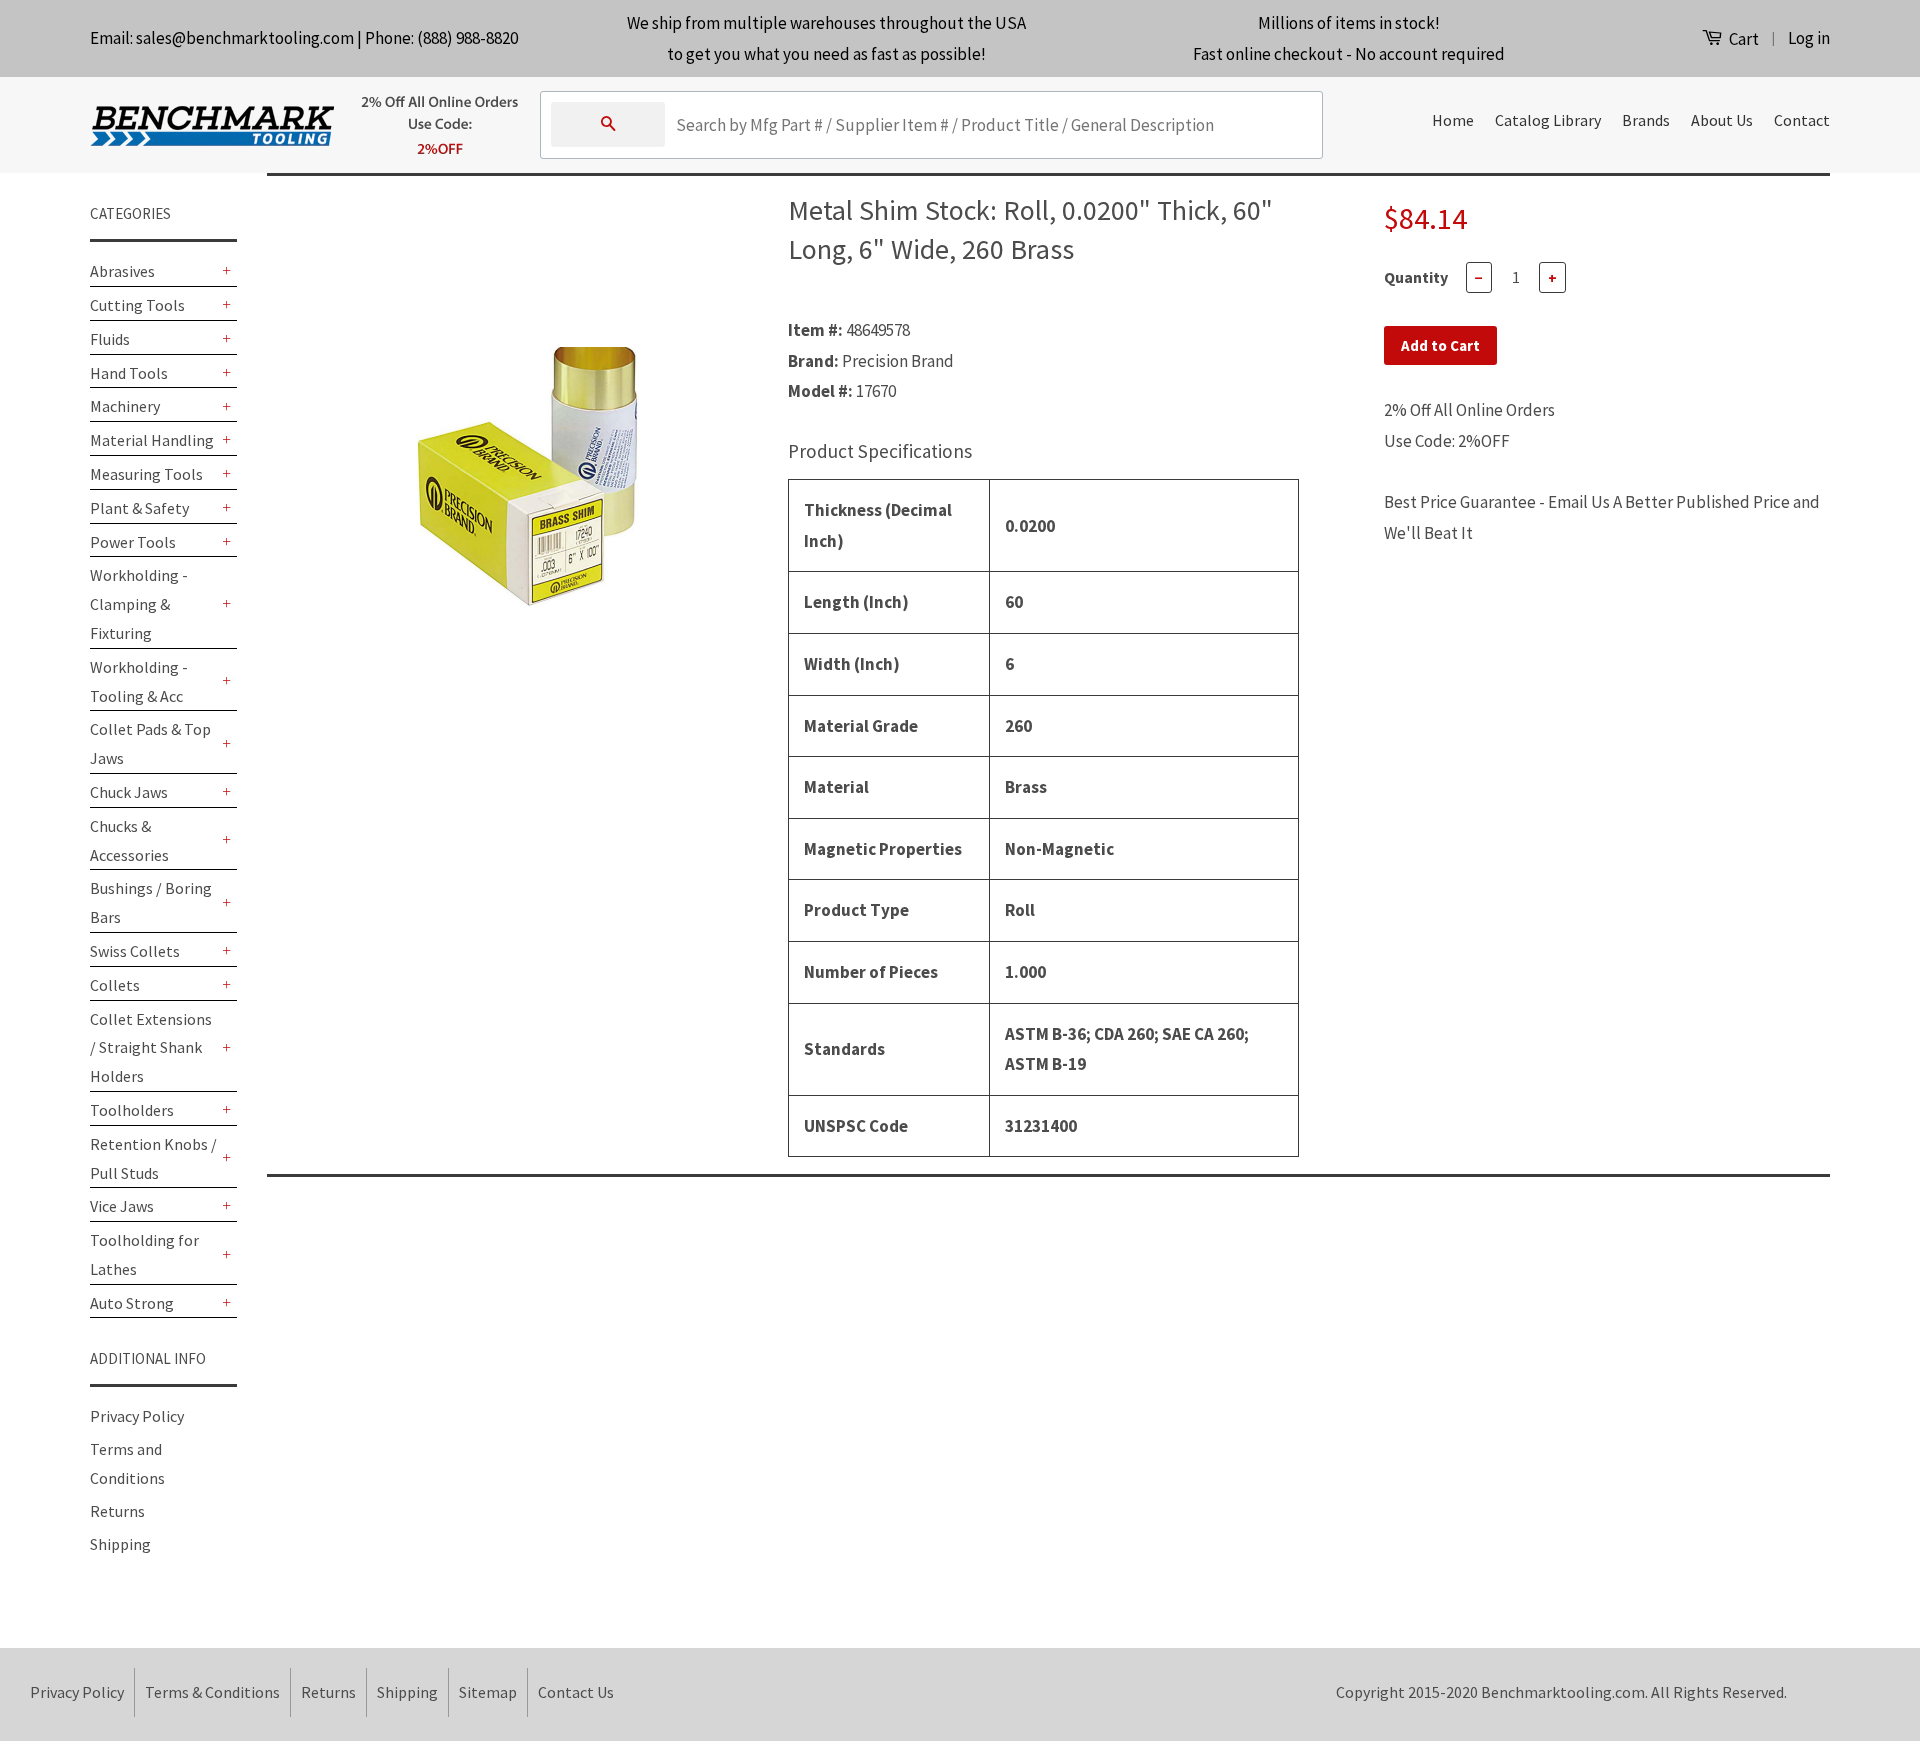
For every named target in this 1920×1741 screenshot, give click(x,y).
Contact (1802, 120)
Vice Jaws (122, 1206)
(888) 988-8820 (467, 38)
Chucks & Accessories (129, 840)
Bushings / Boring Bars (151, 902)
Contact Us (576, 1692)
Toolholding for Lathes (144, 1254)
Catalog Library (1548, 120)
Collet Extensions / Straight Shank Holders (151, 1048)
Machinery (125, 406)
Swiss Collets (135, 951)
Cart (1742, 39)
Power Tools (133, 542)
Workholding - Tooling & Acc (139, 681)
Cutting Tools (137, 305)
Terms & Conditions (212, 1692)
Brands (1646, 120)
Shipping (120, 1544)
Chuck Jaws (129, 792)
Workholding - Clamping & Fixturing (139, 604)
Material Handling (152, 440)
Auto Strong (132, 1303)
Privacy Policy (137, 1416)
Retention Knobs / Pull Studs (153, 1158)
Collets (115, 985)
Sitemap (488, 1692)
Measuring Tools (146, 474)
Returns (117, 1511)
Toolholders (132, 1110)
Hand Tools (129, 373)
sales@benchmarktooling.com (245, 38)
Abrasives (122, 271)
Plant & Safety (139, 508)
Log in (1809, 38)
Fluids (110, 339)
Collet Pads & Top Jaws (150, 743)
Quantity (1416, 277)
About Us (1722, 120)
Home (1453, 120)
